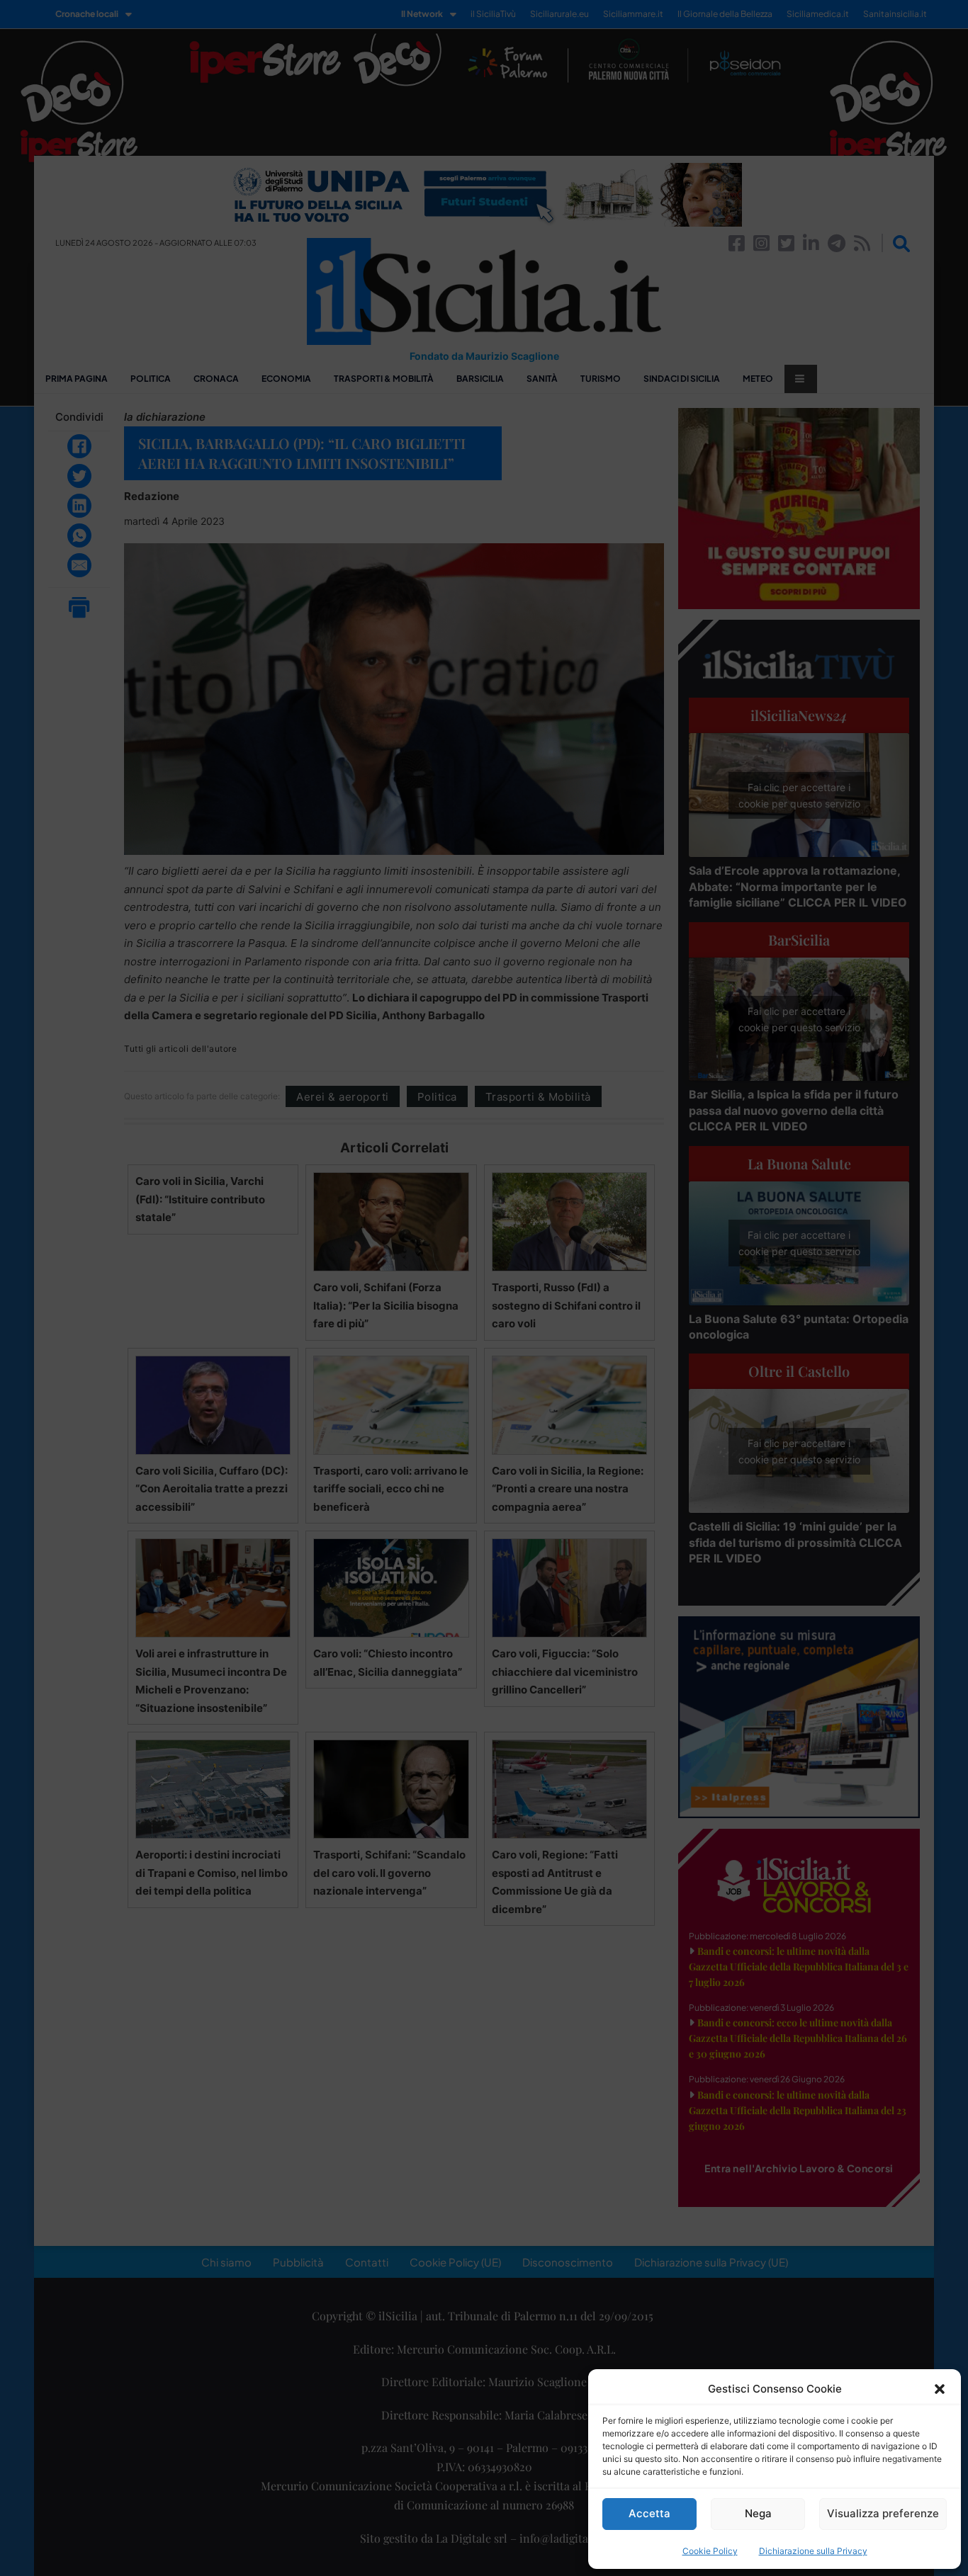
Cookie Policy (710, 2551)
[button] (940, 2389)
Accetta (649, 2513)
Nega (758, 2513)
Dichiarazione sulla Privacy (813, 2551)
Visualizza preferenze (883, 2513)
